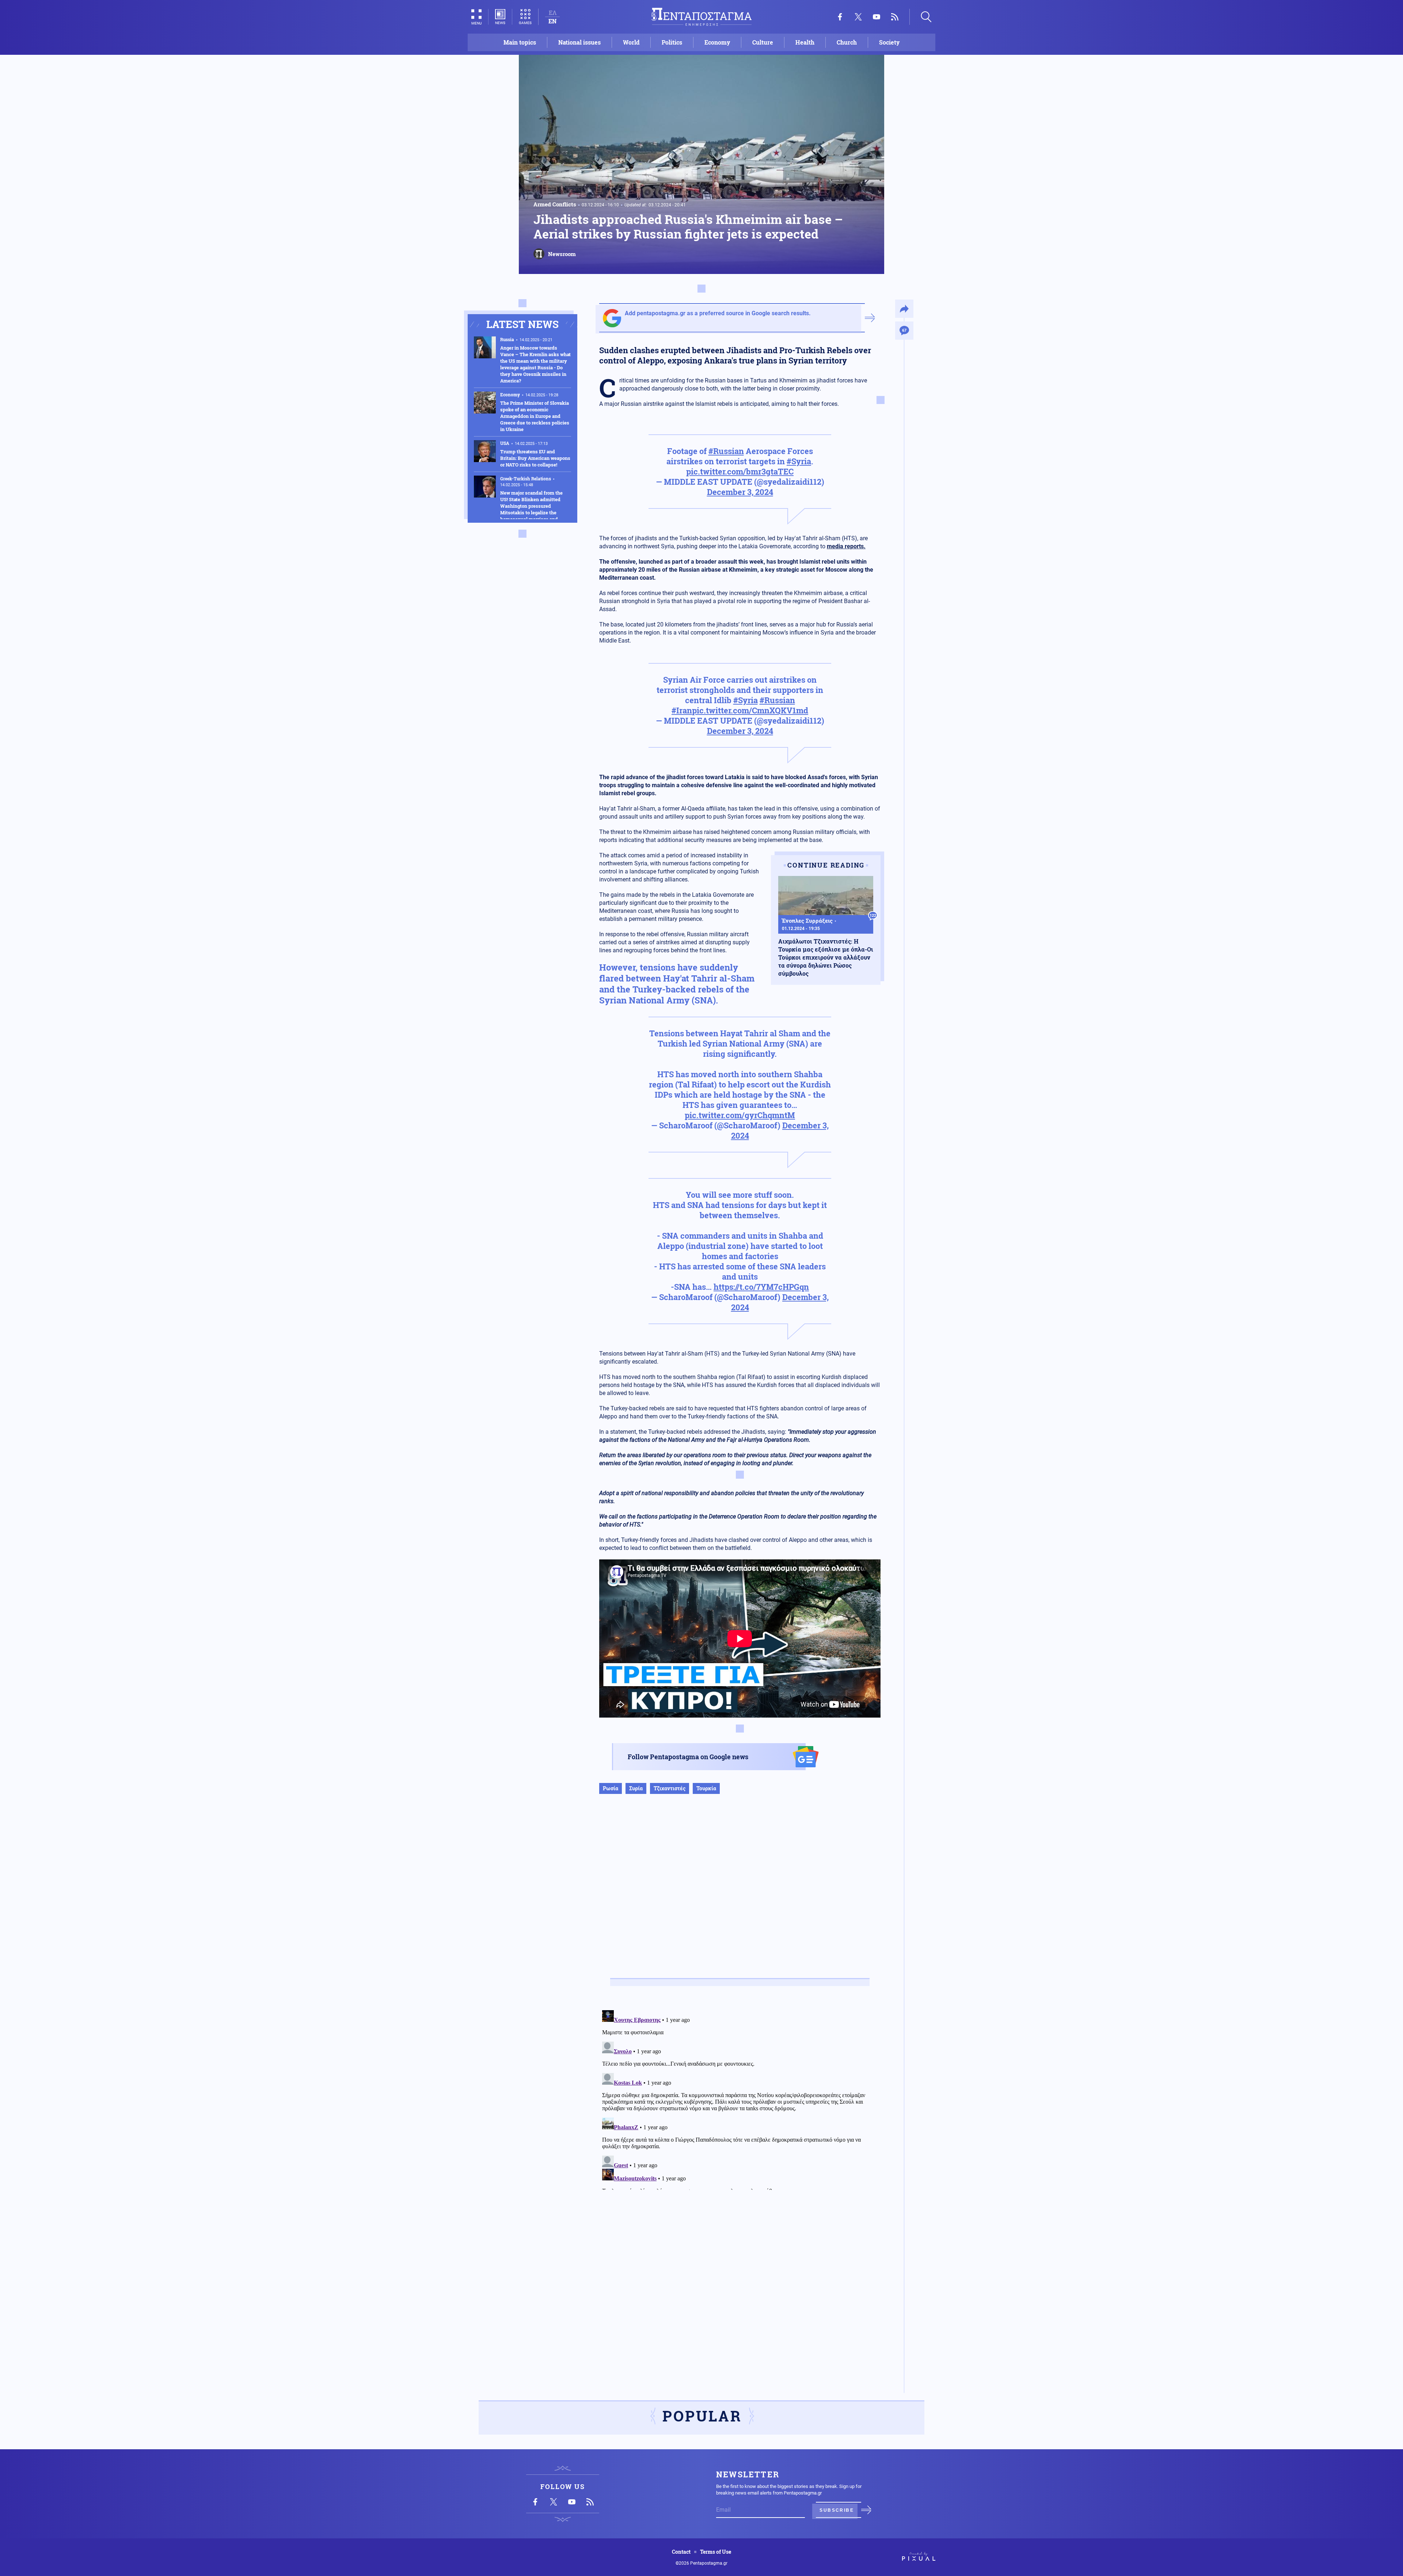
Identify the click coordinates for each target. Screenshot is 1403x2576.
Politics (672, 42)
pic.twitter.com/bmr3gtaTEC (740, 471)
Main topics (520, 42)
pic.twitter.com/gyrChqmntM (740, 1115)
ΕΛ (553, 13)
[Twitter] (858, 17)
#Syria (799, 461)
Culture (763, 42)
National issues (579, 42)
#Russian (726, 451)
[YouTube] (877, 17)
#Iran (682, 710)
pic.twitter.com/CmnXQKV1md (750, 710)
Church (847, 42)
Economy (717, 42)
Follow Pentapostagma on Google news (688, 1757)
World (631, 42)
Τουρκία (706, 1788)
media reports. (846, 546)
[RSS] (895, 17)
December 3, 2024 (740, 492)
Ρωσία (611, 1788)
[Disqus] (740, 2099)
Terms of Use (716, 2552)
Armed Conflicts (555, 204)
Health (805, 42)
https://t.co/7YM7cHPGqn (761, 1287)
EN (552, 21)
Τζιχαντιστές (670, 1788)
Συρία (636, 1788)
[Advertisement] (740, 1894)
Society (889, 42)
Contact (681, 2552)
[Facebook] (840, 17)
